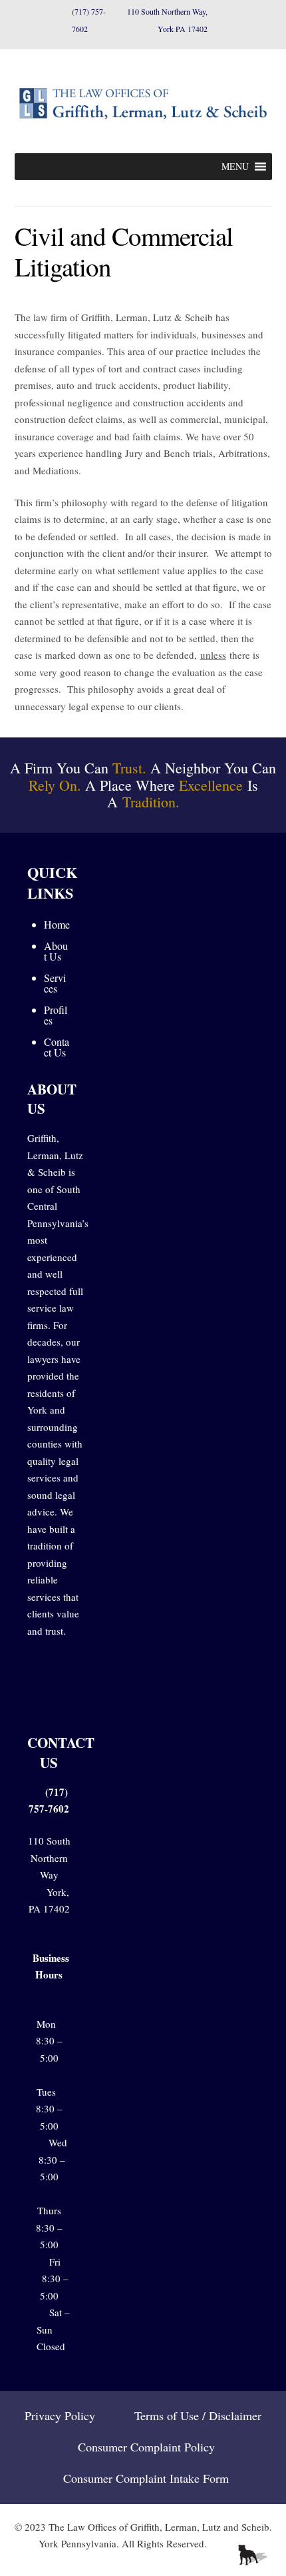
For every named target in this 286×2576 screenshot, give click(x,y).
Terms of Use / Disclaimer (198, 2415)
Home (57, 924)
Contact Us (57, 1047)
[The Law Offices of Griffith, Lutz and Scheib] (143, 120)
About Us (56, 951)
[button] (235, 167)
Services (55, 983)
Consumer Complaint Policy (146, 2447)
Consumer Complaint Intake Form (146, 2478)
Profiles (56, 1015)
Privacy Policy (60, 2415)
